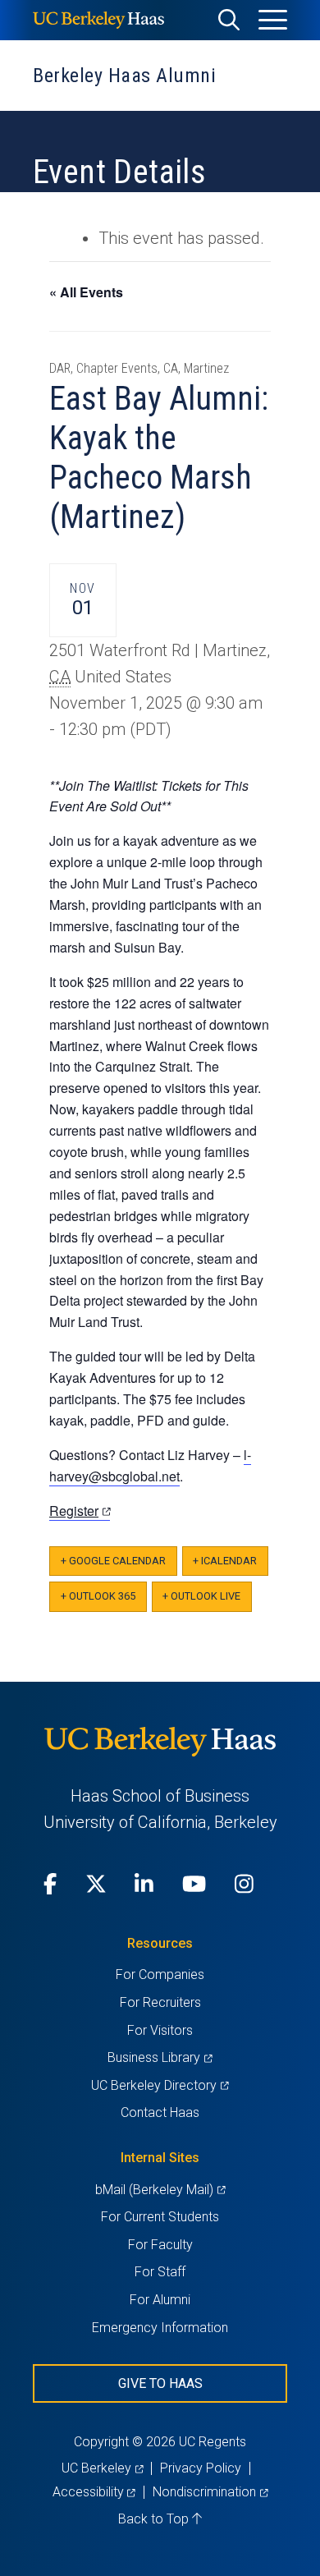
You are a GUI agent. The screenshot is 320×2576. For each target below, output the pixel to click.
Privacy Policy (201, 2468)
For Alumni (160, 2300)
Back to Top (155, 2519)
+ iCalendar (225, 1561)
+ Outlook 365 (98, 1596)
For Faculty (160, 2245)
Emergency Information (160, 2328)
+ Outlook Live (201, 1596)
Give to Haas (160, 2383)
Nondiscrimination (210, 2492)
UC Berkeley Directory (160, 2085)
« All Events (86, 292)
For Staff (160, 2272)
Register (80, 1511)
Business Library (160, 2057)
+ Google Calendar (113, 1561)
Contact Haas (160, 2112)
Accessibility (94, 2492)
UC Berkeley (102, 2468)
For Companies (160, 1974)
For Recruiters (160, 2002)
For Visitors (160, 2030)
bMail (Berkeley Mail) (160, 2190)
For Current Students (160, 2217)
